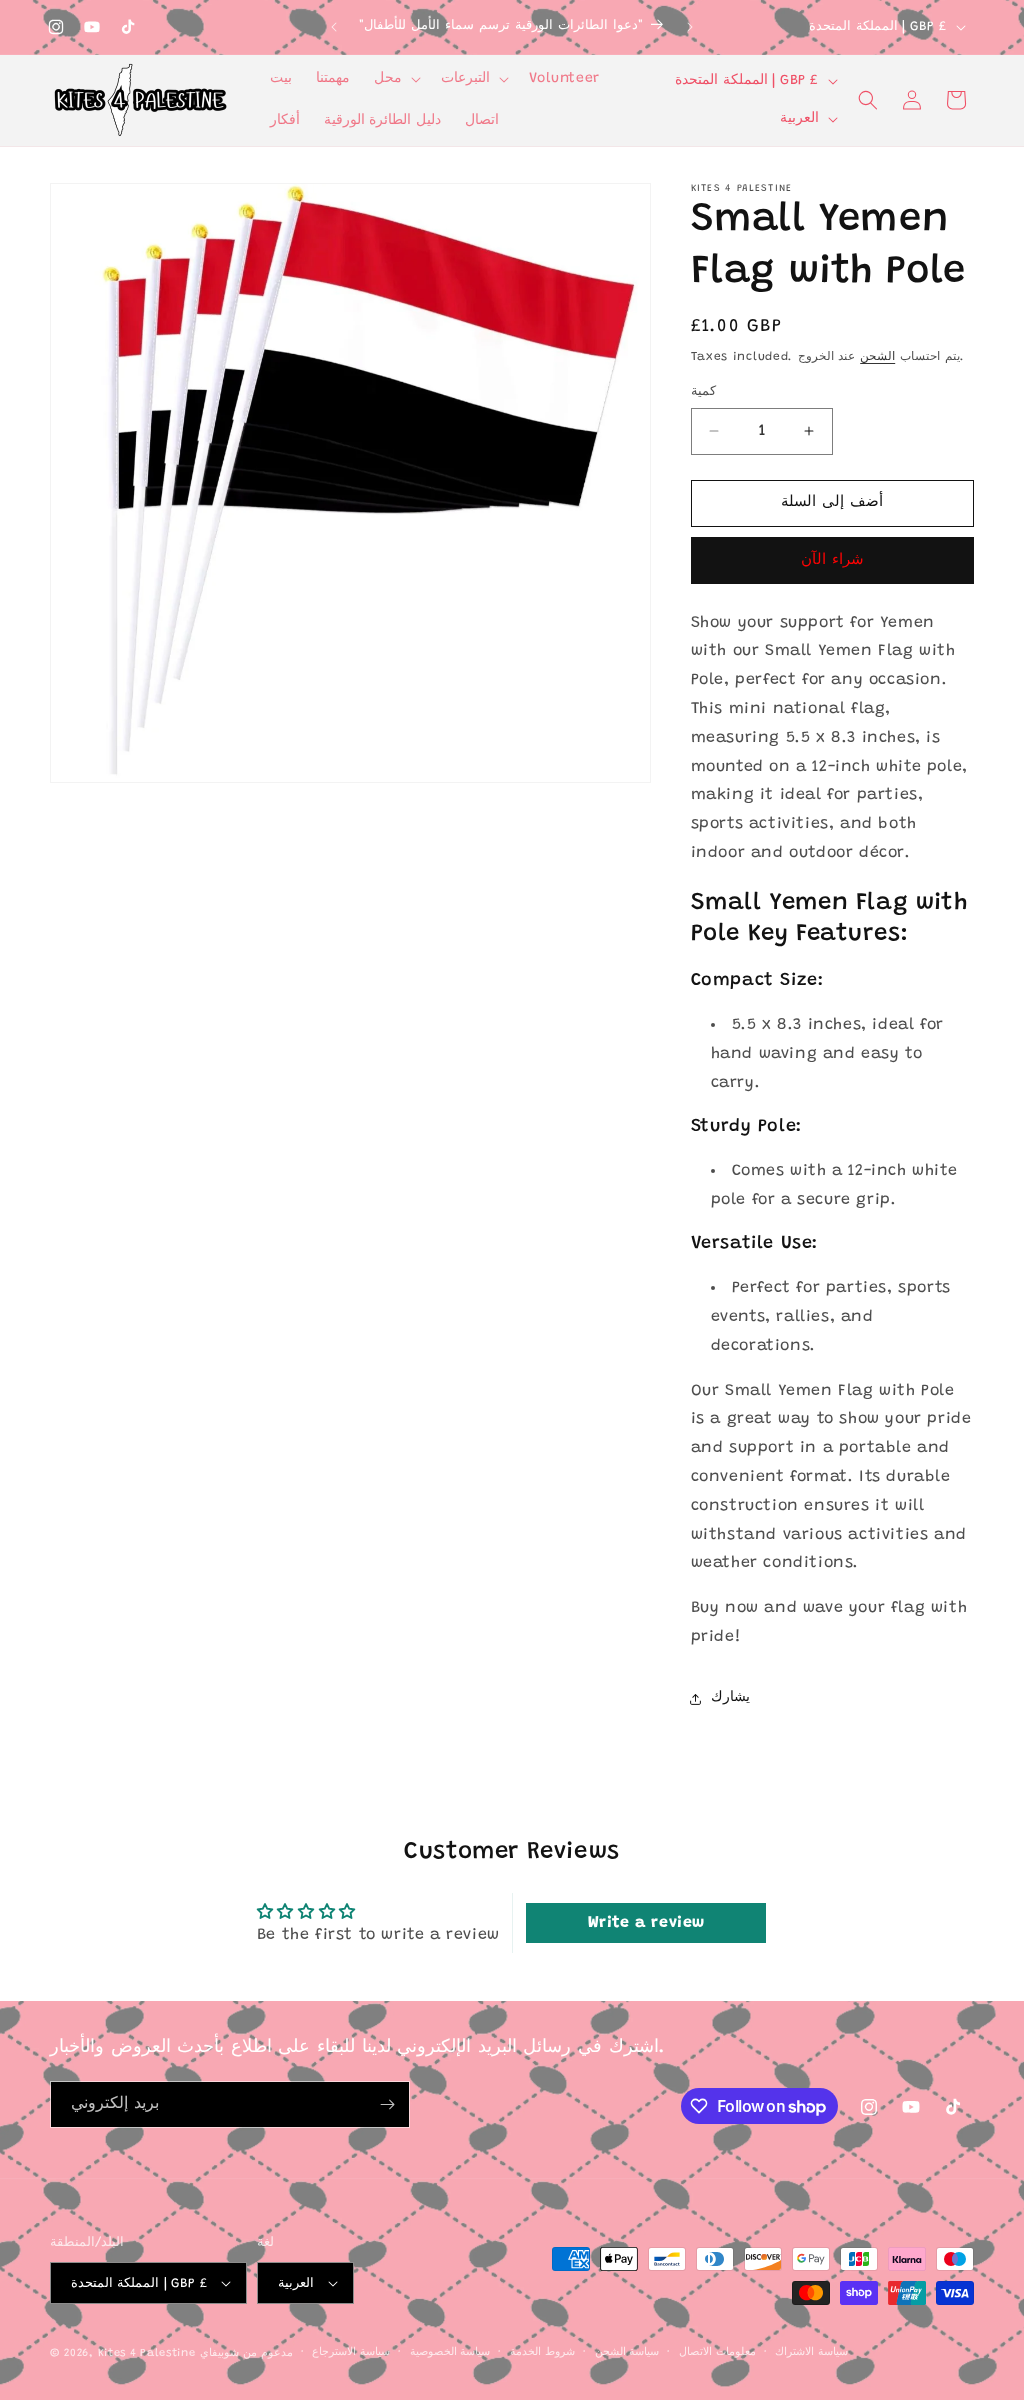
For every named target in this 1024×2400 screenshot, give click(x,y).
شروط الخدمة (542, 2352)
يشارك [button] (730, 1698)
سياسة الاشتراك (811, 2352)
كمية (703, 391)
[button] (395, 79)
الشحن (877, 357)
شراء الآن (832, 560)
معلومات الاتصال (717, 2352)
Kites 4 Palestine (147, 2353)
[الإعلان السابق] (334, 27)
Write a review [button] (646, 1923)
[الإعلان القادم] (690, 27)
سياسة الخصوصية (450, 2352)
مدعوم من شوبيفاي (246, 2353)
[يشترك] (387, 2104)
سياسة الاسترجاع (351, 2352)
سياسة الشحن (627, 2352)
